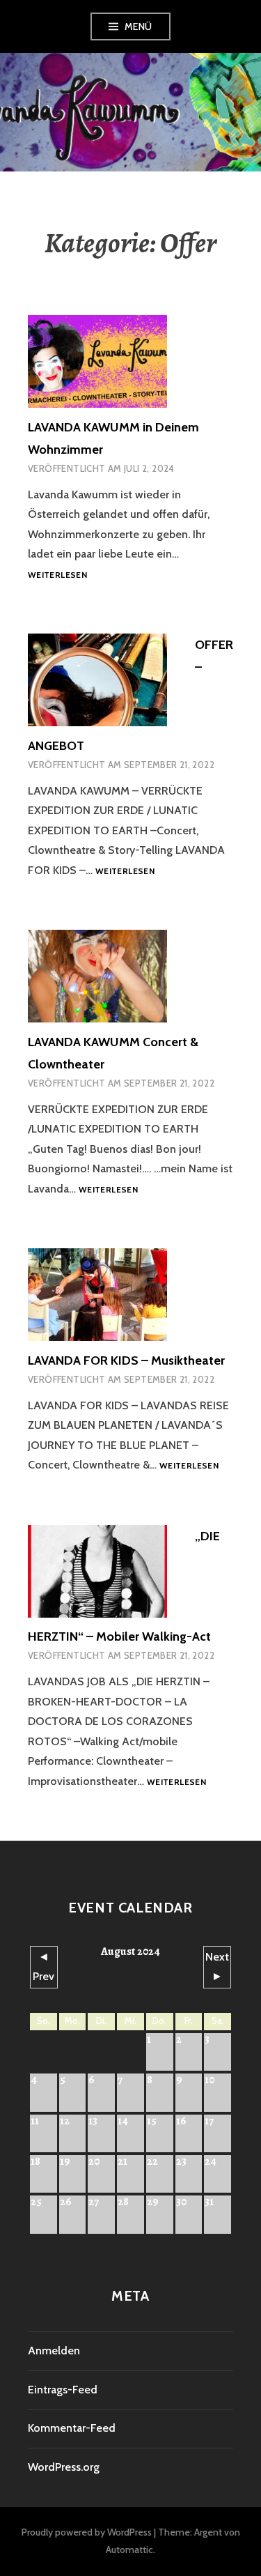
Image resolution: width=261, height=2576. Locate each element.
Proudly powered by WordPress (87, 2532)
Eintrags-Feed (63, 2390)
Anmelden (54, 2351)
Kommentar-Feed (72, 2428)
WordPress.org (64, 2467)
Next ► (217, 1967)
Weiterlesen (57, 575)
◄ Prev (43, 1967)
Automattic (129, 2550)
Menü (139, 26)
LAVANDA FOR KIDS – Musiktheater (126, 1360)
